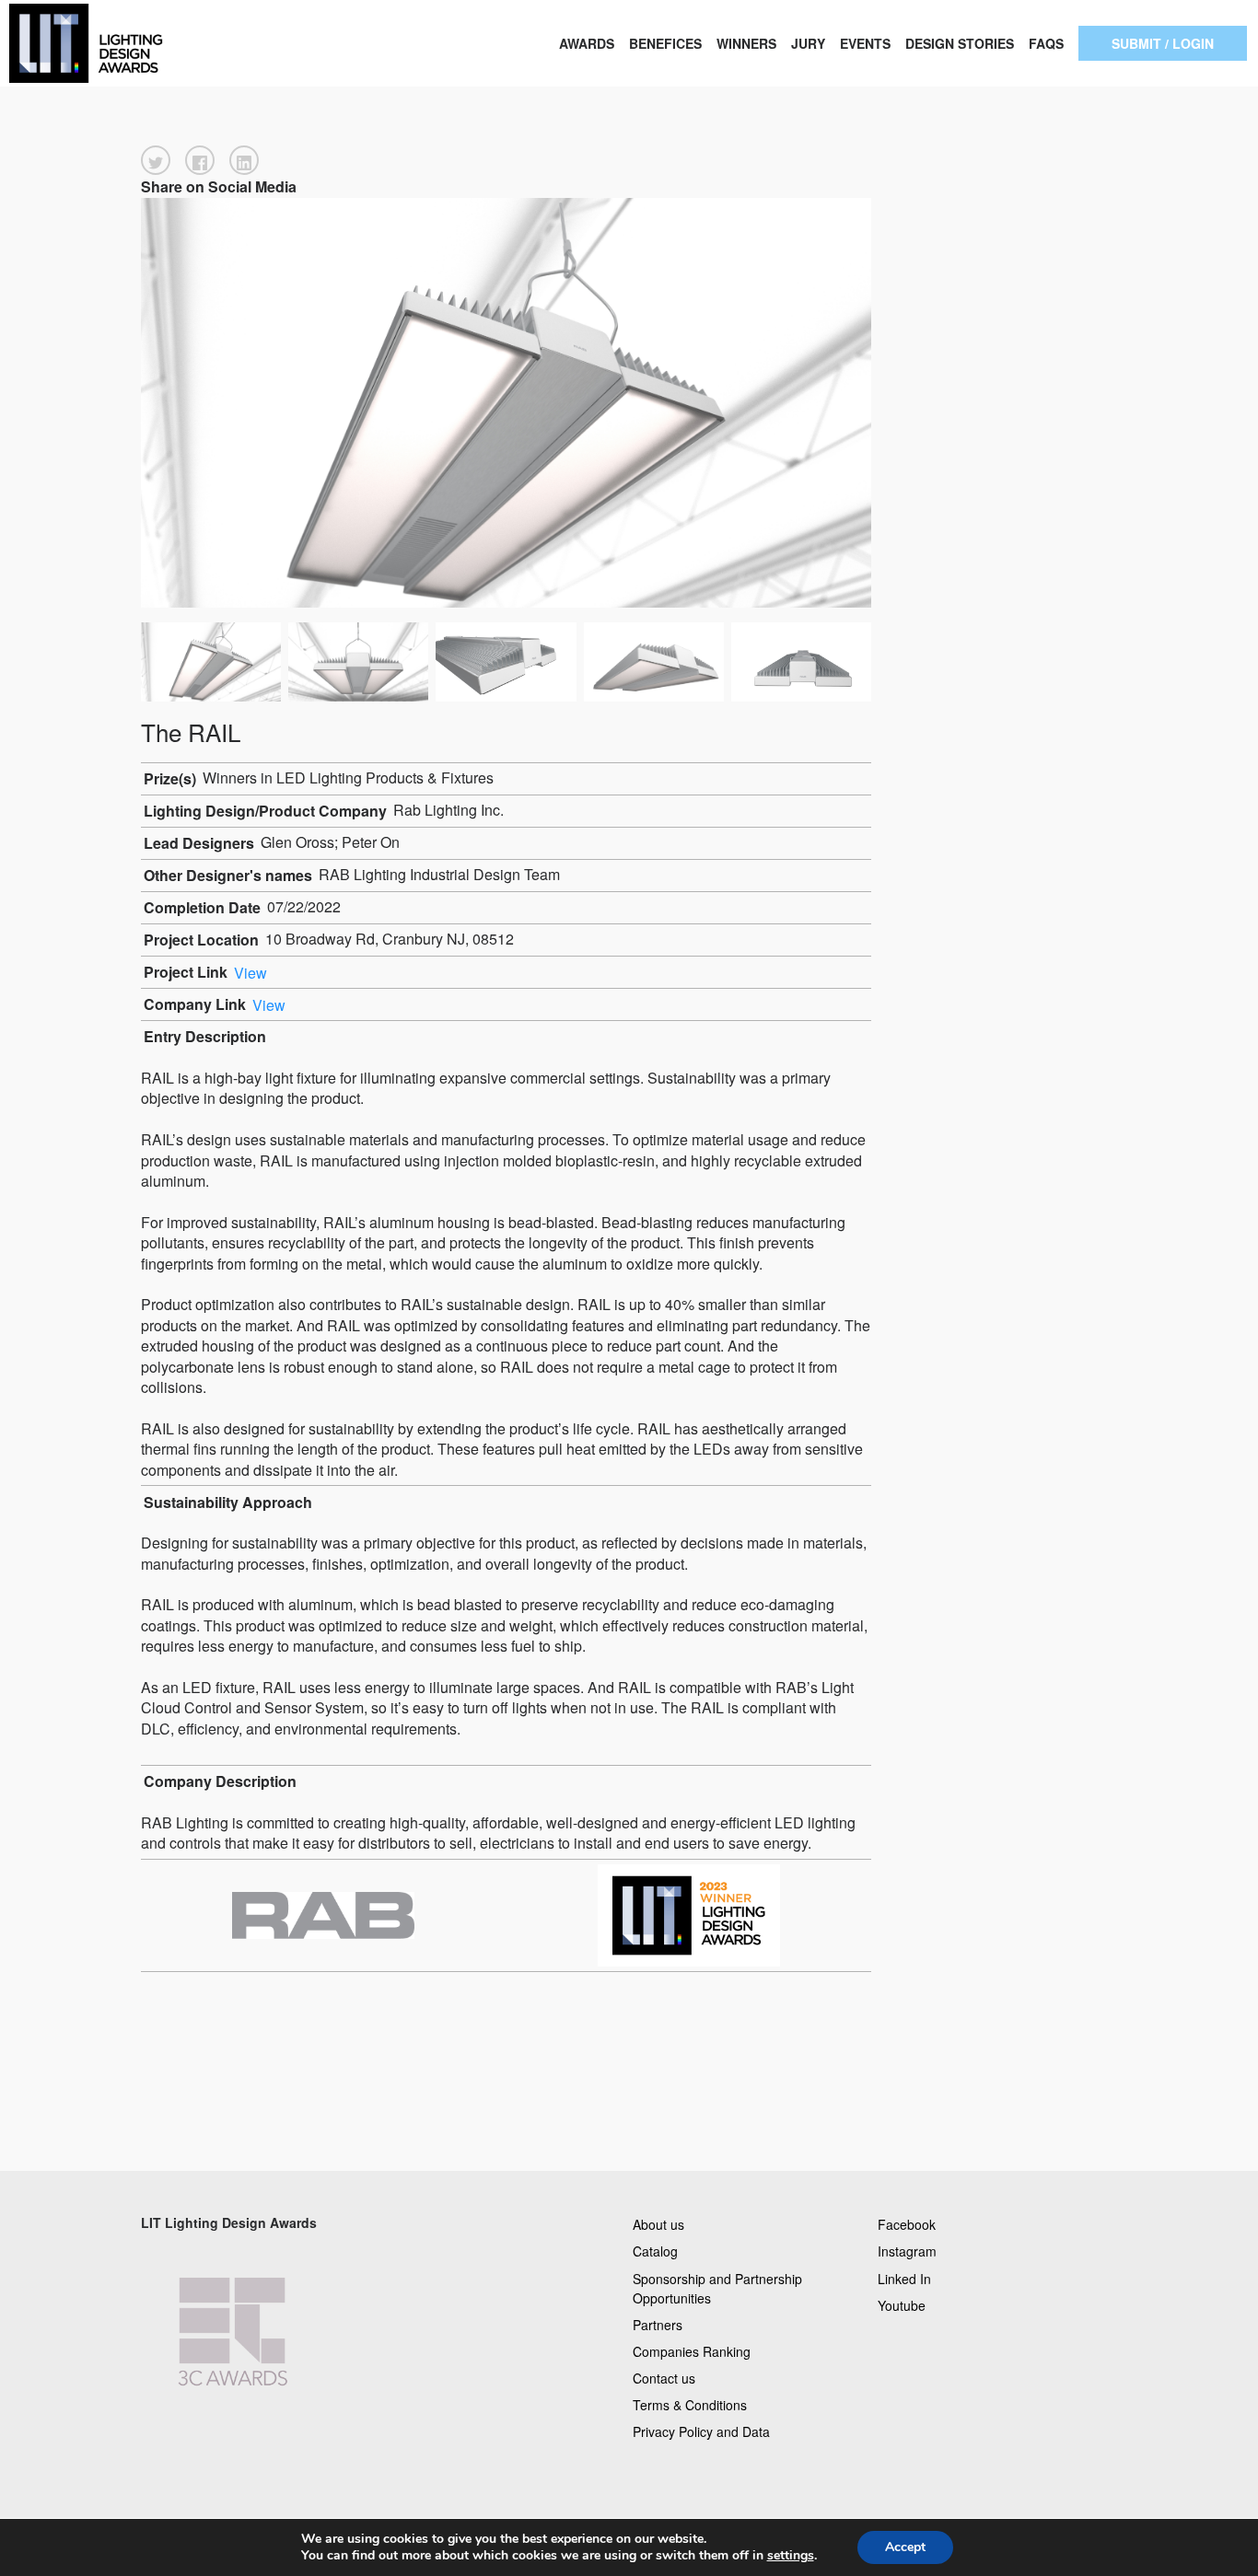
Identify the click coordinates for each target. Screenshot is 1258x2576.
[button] (156, 160)
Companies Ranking (692, 2350)
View (250, 972)
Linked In (904, 2278)
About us (658, 2224)
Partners (658, 2324)
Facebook (907, 2224)
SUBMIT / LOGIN (1163, 43)
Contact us (664, 2378)
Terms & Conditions (690, 2405)
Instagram (907, 2251)
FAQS (1046, 43)
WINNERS (746, 43)
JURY (808, 43)
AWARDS (587, 43)
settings (791, 2556)
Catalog (655, 2251)
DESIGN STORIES (960, 43)
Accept (905, 2547)
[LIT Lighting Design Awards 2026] (126, 43)
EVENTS (865, 43)
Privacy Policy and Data (701, 2431)
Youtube (902, 2304)
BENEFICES (665, 43)
